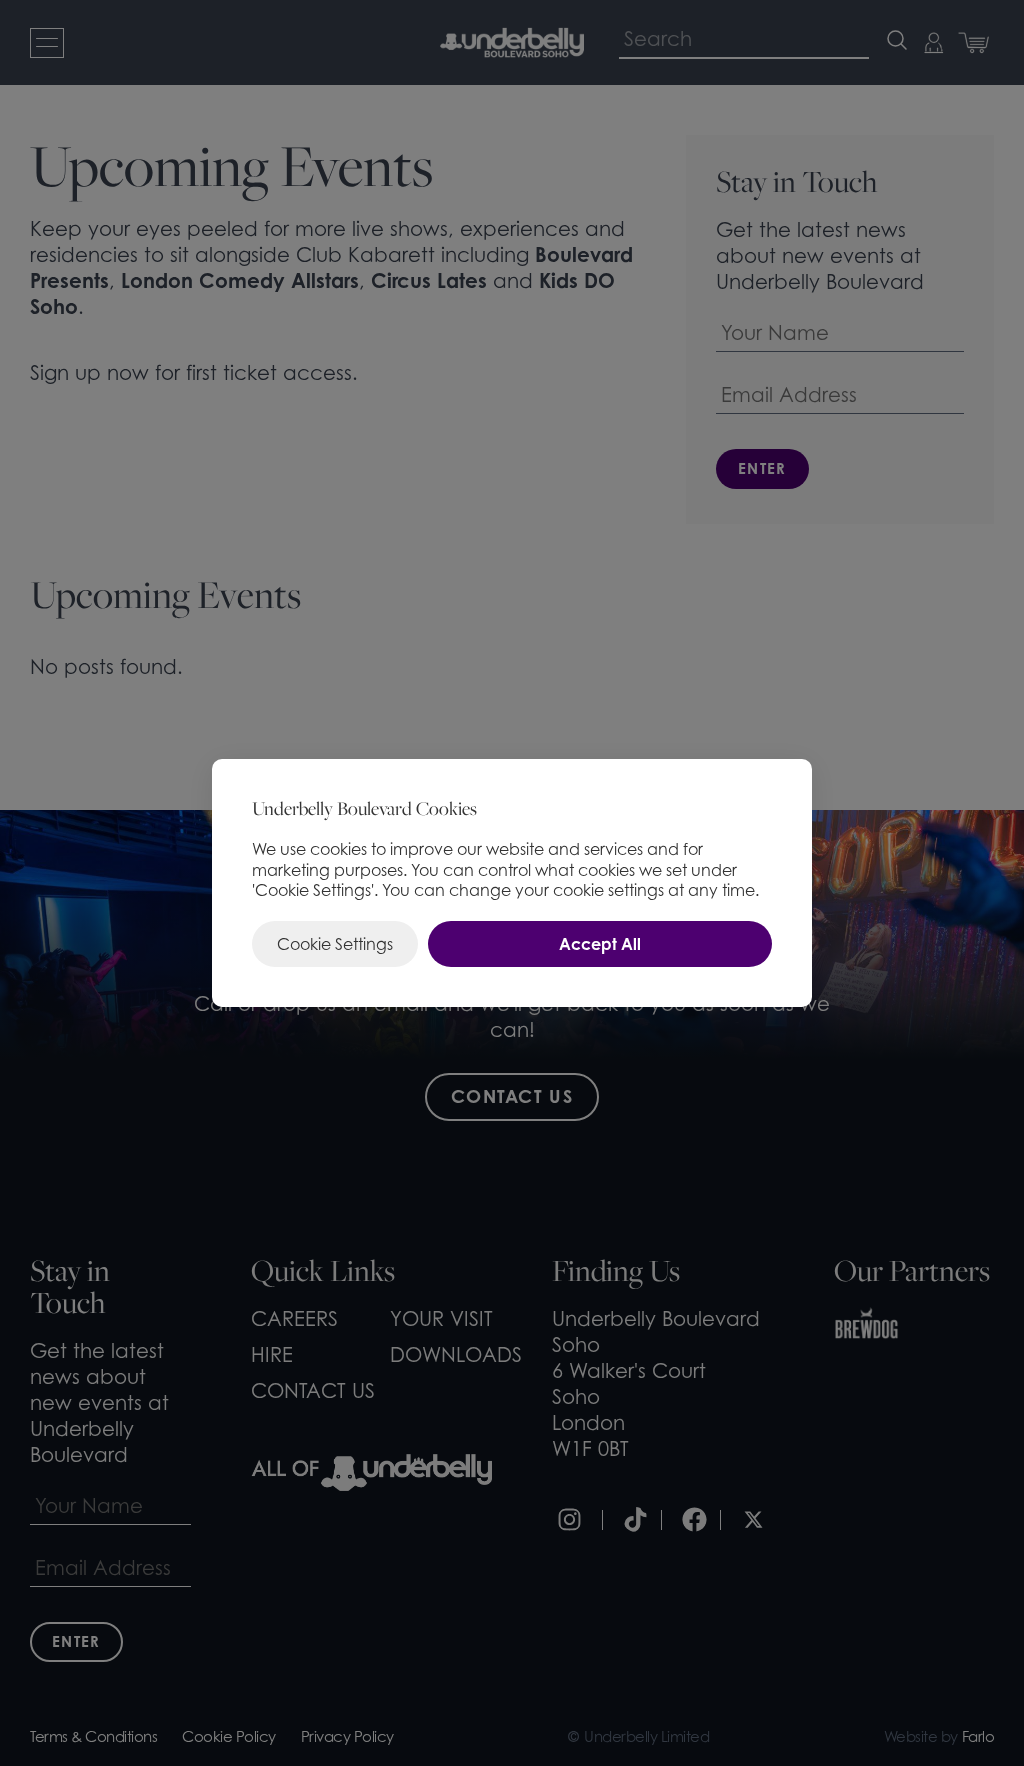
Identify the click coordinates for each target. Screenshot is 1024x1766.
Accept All (600, 944)
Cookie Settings (335, 944)
